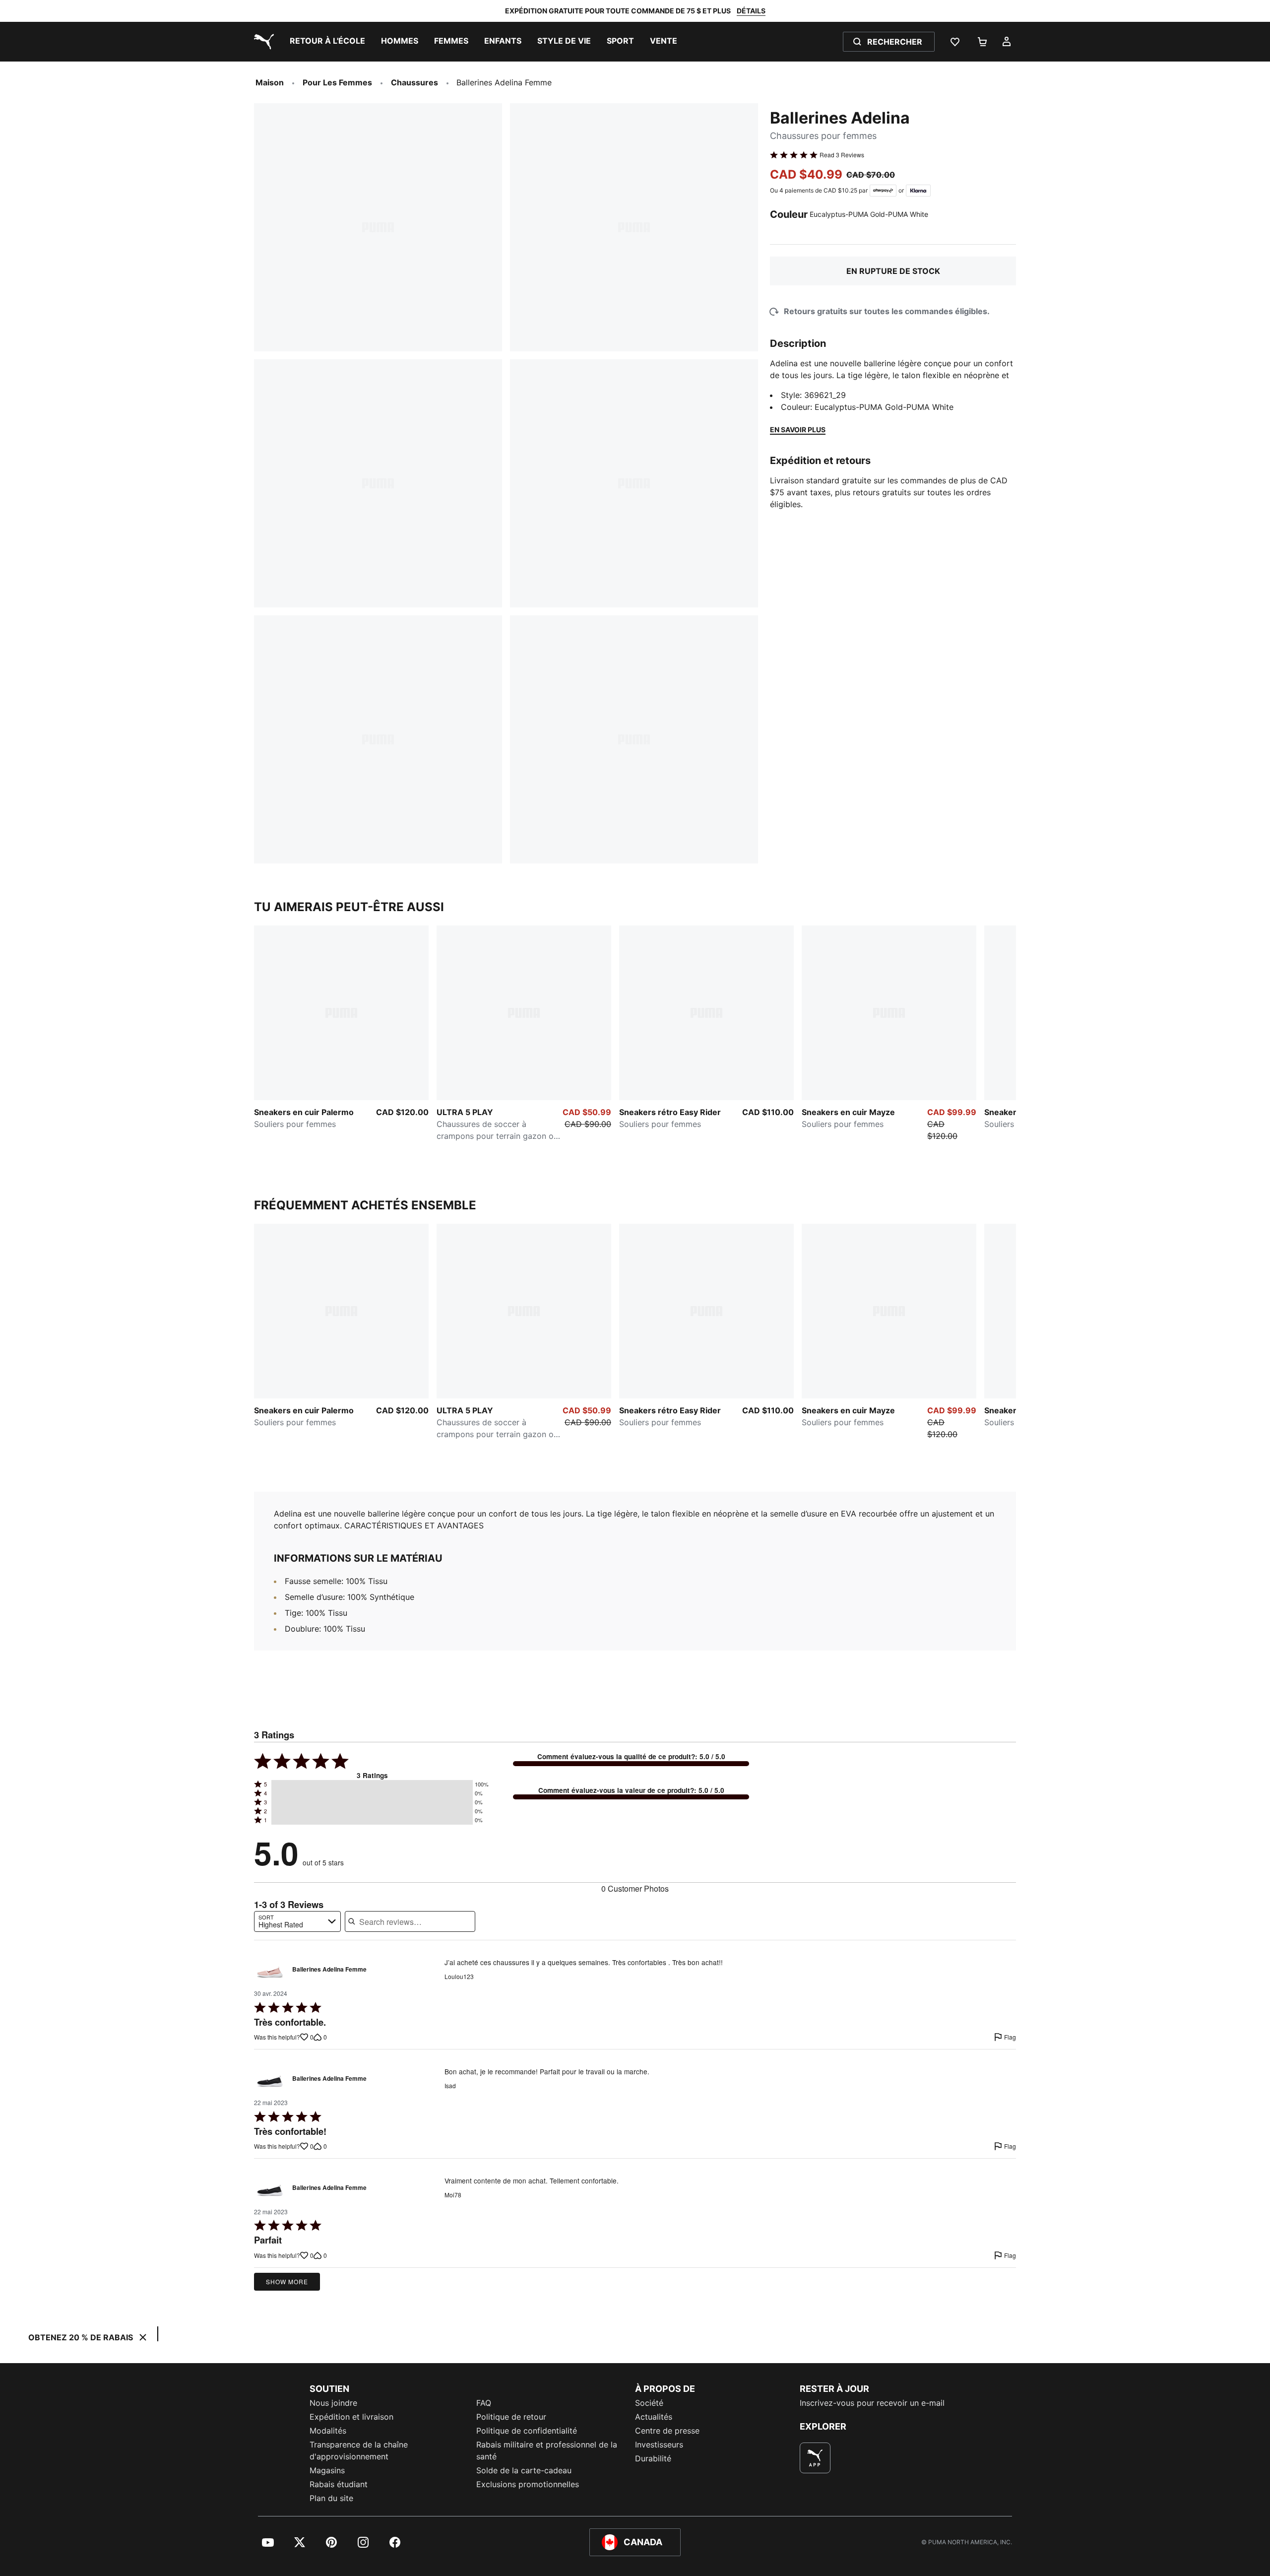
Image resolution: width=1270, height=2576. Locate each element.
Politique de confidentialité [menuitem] (527, 2431)
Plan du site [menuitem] (331, 2498)
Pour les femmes (337, 82)
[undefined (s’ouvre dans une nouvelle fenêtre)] (815, 2458)
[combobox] (297, 1921)
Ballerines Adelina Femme (329, 1970)
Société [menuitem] (649, 2403)
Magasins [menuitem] (327, 2470)
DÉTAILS (751, 11)
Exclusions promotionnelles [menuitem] (528, 2484)
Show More (287, 2281)
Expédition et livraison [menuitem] (351, 2417)
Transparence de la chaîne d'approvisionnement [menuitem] (359, 2450)
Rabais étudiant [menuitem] (339, 2484)
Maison (270, 82)
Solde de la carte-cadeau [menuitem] (524, 2470)
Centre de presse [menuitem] (667, 2431)
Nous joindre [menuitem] (333, 2403)
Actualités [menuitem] (654, 2417)
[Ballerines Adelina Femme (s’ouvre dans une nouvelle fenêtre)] (270, 1972)
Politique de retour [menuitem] (511, 2417)
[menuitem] (327, 42)
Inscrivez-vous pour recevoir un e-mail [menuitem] (872, 2403)
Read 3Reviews (842, 155)
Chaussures (414, 82)
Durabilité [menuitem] (653, 2458)
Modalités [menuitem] (328, 2431)
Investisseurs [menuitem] (659, 2444)
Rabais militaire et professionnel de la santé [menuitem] (547, 2450)
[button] (372, 1784)
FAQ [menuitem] (484, 2403)
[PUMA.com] (262, 42)
